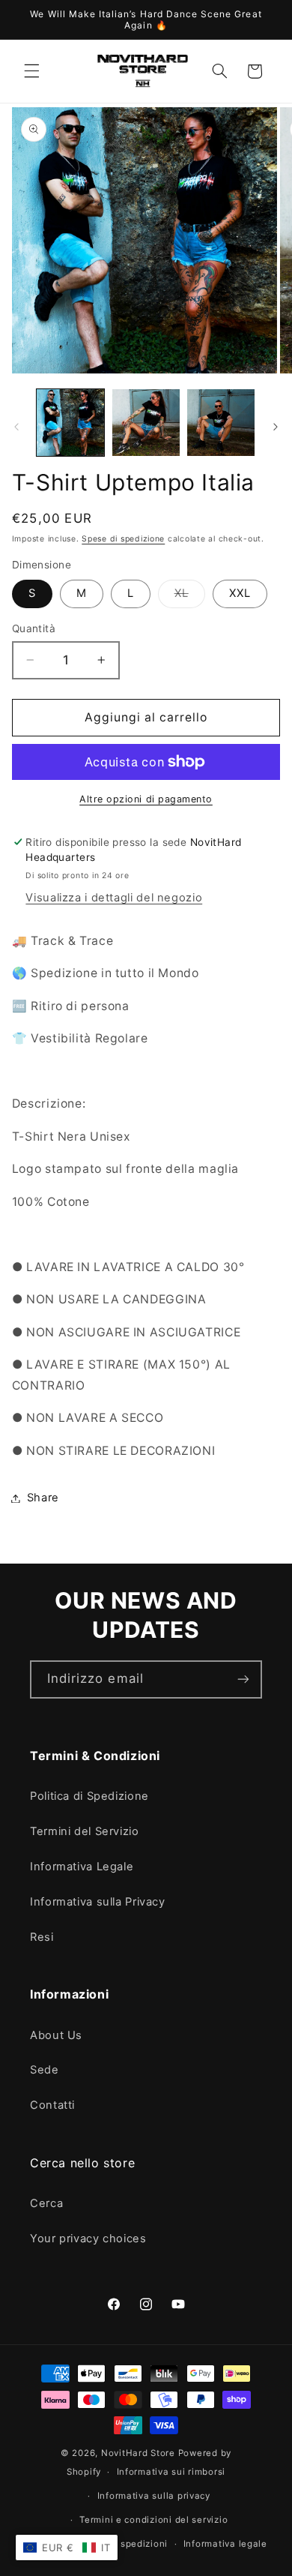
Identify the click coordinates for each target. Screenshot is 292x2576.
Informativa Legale (82, 1867)
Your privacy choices (88, 2239)
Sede (45, 2070)
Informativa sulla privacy (154, 2496)
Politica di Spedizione (89, 1796)
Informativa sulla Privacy (98, 1902)
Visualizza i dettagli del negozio (114, 898)
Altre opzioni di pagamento (146, 799)
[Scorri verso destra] (276, 427)
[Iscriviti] (243, 1679)
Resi (42, 1937)
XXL (240, 593)
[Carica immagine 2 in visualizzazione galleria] (146, 423)
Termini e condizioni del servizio (153, 2520)
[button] (31, 71)
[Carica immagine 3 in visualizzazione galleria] (221, 423)
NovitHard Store (138, 2453)
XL (190, 597)
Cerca (46, 2203)
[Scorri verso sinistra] (16, 427)
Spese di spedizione (123, 539)
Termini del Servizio (85, 1831)
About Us (56, 2035)
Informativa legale (225, 2544)
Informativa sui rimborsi (171, 2472)
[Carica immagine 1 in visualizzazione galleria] (70, 423)
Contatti (52, 2105)
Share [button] (43, 1498)
